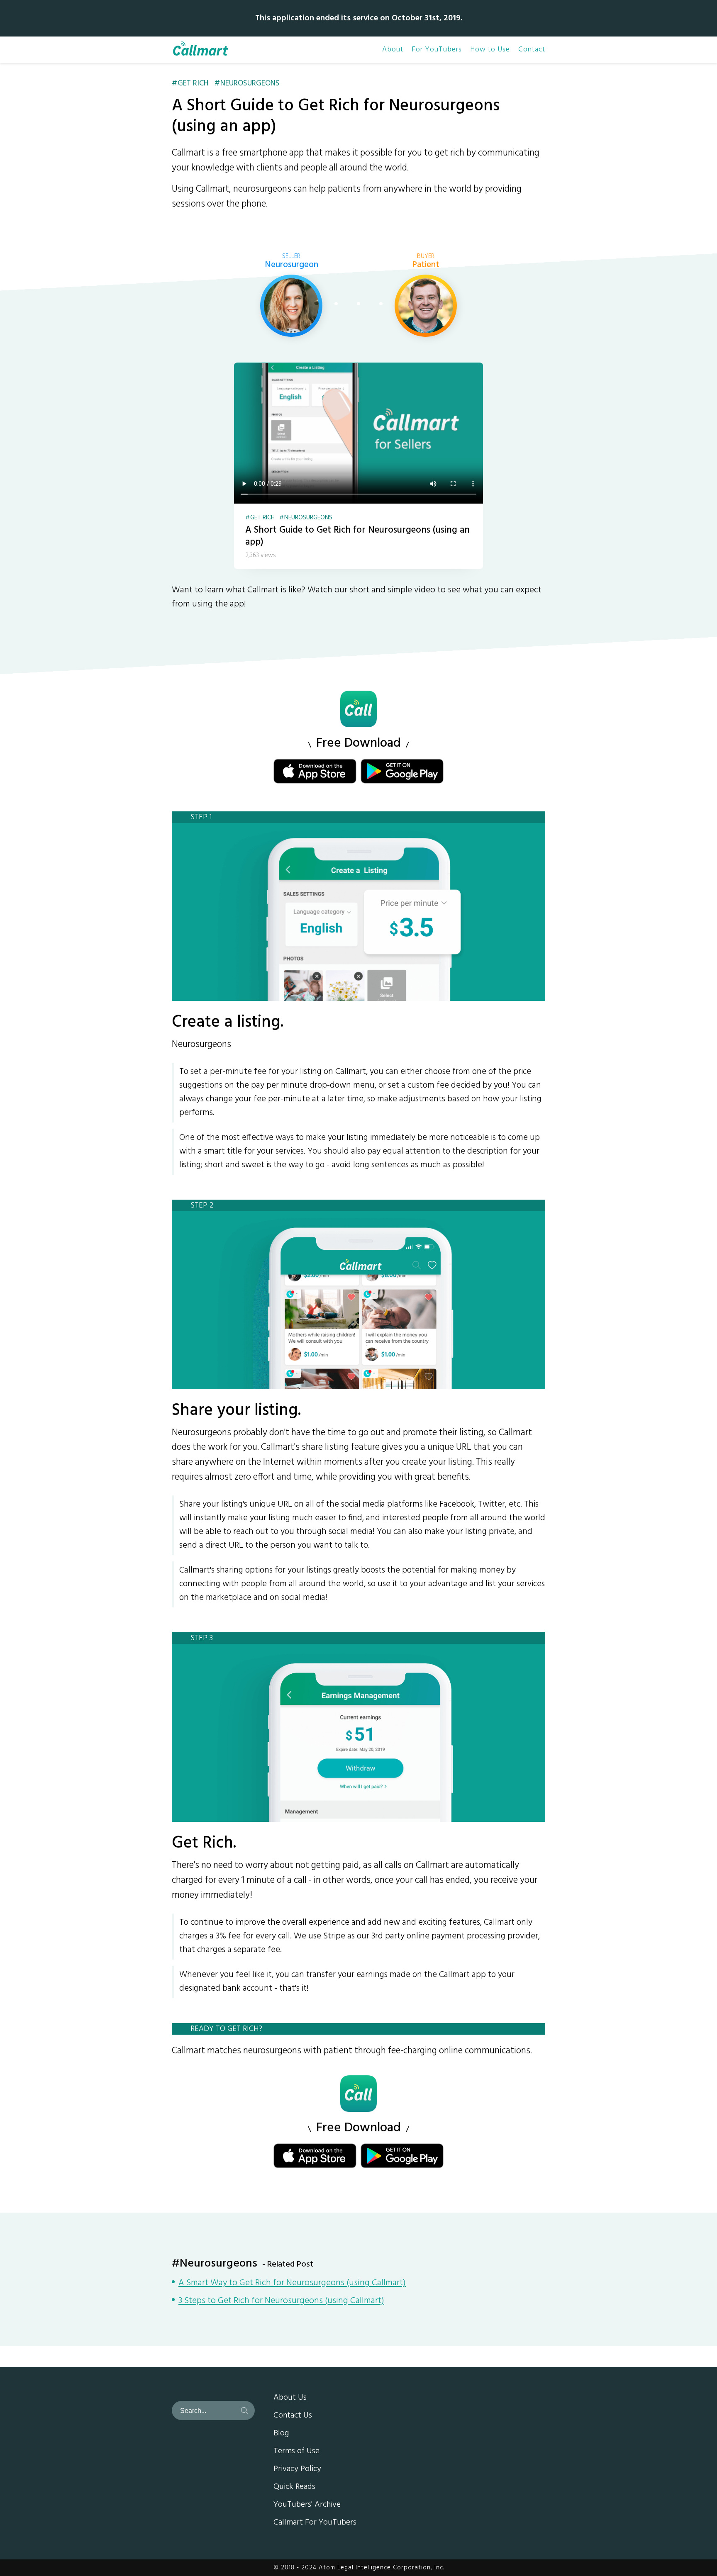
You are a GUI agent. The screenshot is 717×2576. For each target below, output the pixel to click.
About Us (290, 2398)
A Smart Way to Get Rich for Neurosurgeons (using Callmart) (292, 2284)
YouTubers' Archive (307, 2505)
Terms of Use (296, 2452)
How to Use (490, 50)
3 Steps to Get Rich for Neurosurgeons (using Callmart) (281, 2301)
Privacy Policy (297, 2469)
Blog (281, 2434)
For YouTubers (437, 50)
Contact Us (293, 2416)
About (393, 50)
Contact (532, 50)
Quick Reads (294, 2487)
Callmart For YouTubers (315, 2523)
